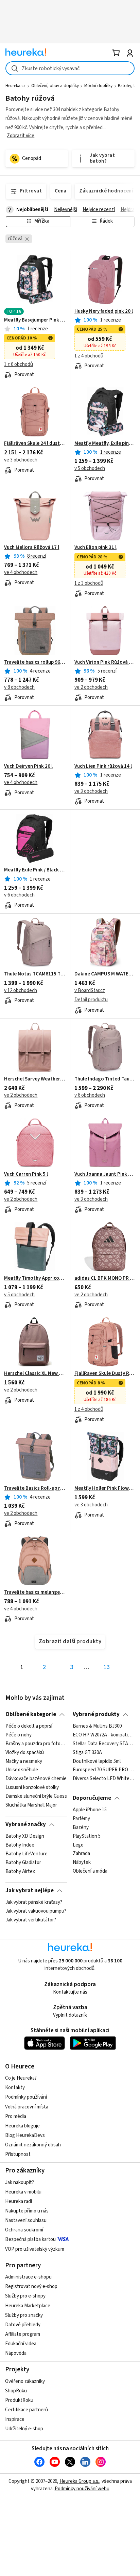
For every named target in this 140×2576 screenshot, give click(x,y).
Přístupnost (18, 2154)
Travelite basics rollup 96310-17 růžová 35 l (35, 662)
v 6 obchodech (19, 895)
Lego (78, 1845)
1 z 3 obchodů (89, 583)
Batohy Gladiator (23, 1862)
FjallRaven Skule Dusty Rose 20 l (105, 1374)
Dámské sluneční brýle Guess (36, 1796)
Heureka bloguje (22, 2126)
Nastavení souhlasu (26, 2220)
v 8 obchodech (19, 687)
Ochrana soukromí (24, 2230)
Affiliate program (23, 2334)
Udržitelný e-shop (24, 2429)
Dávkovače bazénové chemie (36, 1779)
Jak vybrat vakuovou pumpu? (36, 1911)
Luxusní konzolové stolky (32, 1788)
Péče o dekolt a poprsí (29, 1726)
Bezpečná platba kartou (30, 2239)
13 (107, 1667)
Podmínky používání (26, 2097)
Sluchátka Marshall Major (31, 1805)
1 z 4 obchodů (89, 356)
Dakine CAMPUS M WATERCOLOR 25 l (105, 974)
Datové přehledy (23, 2325)
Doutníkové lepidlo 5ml (97, 1761)
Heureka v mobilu (23, 2192)
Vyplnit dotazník (70, 2015)
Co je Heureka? (21, 2078)
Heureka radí (19, 2201)
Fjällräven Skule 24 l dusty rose (35, 444)
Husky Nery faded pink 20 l (104, 311)
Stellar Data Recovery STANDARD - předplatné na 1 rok (103, 1744)
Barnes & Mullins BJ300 (97, 1726)
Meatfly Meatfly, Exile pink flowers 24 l (105, 444)
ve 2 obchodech (91, 687)
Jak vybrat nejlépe (30, 1891)
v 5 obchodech (90, 468)
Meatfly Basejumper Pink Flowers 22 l (35, 320)
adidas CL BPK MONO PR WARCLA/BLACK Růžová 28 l (105, 1278)
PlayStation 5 (87, 1836)
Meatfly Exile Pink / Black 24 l (35, 870)
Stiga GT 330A (87, 1753)
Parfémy (81, 1819)
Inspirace (15, 2419)
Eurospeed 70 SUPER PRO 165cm (103, 1770)
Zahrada (81, 1854)
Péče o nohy (19, 1735)
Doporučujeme (92, 1798)
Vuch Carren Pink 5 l (26, 1174)
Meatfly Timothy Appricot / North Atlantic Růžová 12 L (35, 1278)
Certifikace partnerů (27, 2410)
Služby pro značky (24, 2315)
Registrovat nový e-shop (31, 2286)
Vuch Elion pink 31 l (95, 548)
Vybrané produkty (96, 1714)
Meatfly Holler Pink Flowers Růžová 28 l (105, 1488)
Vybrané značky (26, 1825)
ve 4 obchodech (21, 572)
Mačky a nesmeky (24, 1761)
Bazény (81, 1828)
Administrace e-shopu (28, 2277)
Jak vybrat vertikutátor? (31, 1920)
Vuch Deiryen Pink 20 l (28, 766)
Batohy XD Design (25, 1836)
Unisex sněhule (22, 1770)
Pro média (16, 2116)
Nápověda (16, 2353)
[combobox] (70, 68)
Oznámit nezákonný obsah (33, 2145)
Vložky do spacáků (25, 1753)
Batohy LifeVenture (27, 1854)
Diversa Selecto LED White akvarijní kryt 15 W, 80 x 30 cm (103, 1779)
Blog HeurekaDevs (25, 2135)
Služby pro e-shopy (25, 2296)
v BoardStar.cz (90, 991)
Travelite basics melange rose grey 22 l (35, 1592)
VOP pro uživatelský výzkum (35, 2249)
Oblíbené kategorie (31, 1714)
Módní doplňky (98, 86)
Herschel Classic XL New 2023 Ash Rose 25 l (35, 1374)
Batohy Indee (20, 1845)
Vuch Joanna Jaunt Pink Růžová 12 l (105, 1174)
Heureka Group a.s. (79, 2481)
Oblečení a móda (90, 1871)
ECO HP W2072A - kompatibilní (103, 1735)
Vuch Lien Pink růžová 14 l (103, 766)
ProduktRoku (19, 2400)
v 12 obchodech (21, 991)
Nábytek (82, 1862)
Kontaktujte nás (70, 1992)
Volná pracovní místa (27, 2107)
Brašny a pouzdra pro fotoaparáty (36, 1744)
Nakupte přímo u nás (27, 2211)
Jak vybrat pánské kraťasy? (34, 1902)
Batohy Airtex (20, 1871)
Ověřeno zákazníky (25, 2381)
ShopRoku (16, 2391)
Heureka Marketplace (28, 2306)
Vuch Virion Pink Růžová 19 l (105, 662)
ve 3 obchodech (21, 460)
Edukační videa (21, 2344)
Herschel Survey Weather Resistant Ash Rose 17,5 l (35, 1079)
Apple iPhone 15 (90, 1810)
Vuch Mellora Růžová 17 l (32, 548)
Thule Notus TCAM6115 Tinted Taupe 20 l (35, 974)
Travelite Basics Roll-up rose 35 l (35, 1488)
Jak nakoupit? (20, 2182)
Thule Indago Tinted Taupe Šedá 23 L (105, 1079)
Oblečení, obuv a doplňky (55, 86)
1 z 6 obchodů (19, 364)
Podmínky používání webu (82, 2489)
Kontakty (15, 2088)
